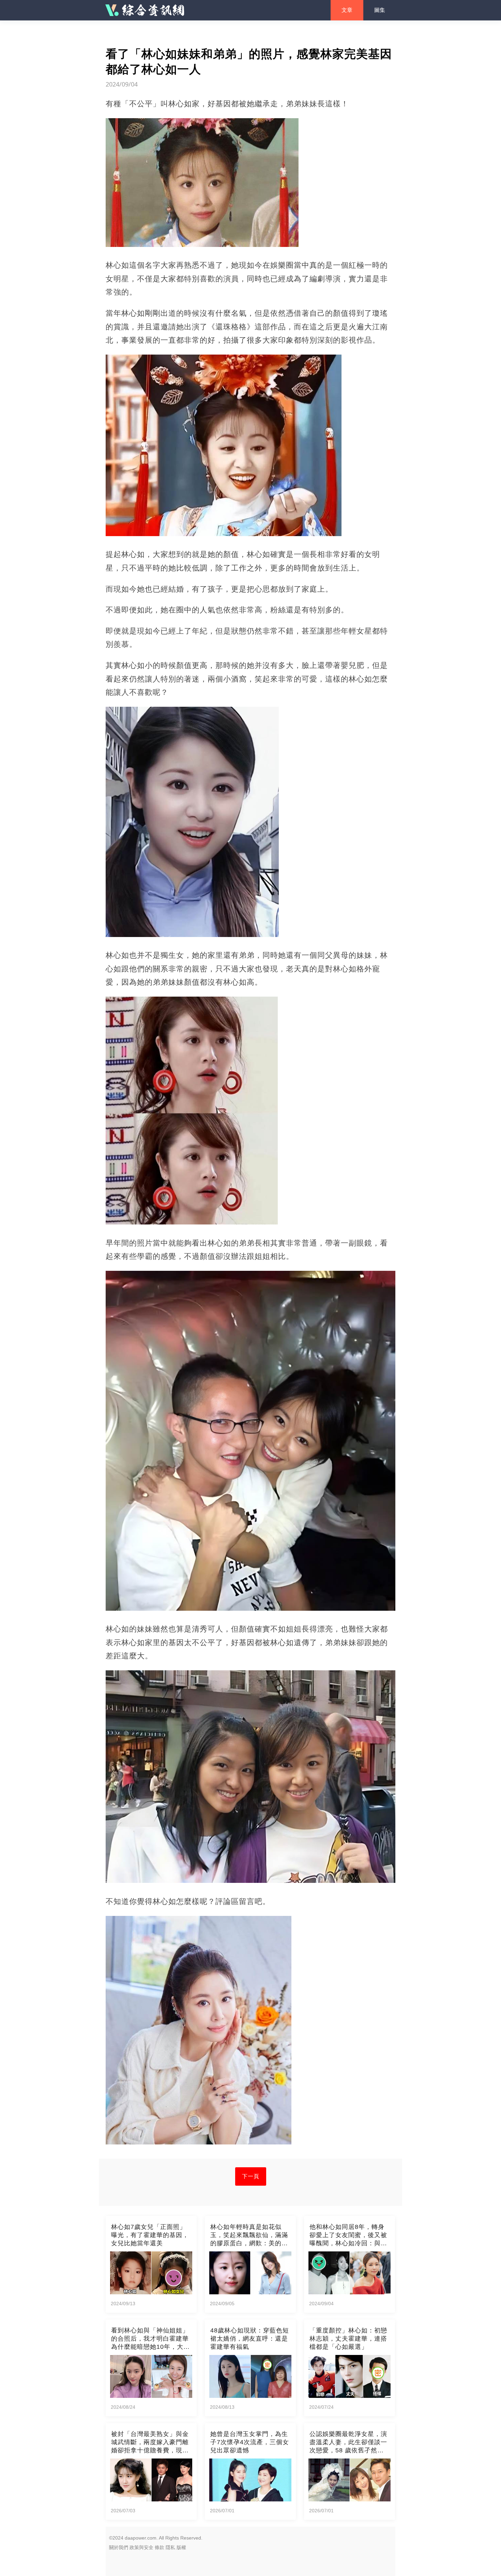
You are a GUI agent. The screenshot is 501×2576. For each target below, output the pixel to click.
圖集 (380, 10)
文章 (347, 10)
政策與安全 (141, 2547)
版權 (181, 2547)
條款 (160, 2547)
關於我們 (119, 2547)
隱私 (170, 2547)
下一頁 (251, 2176)
